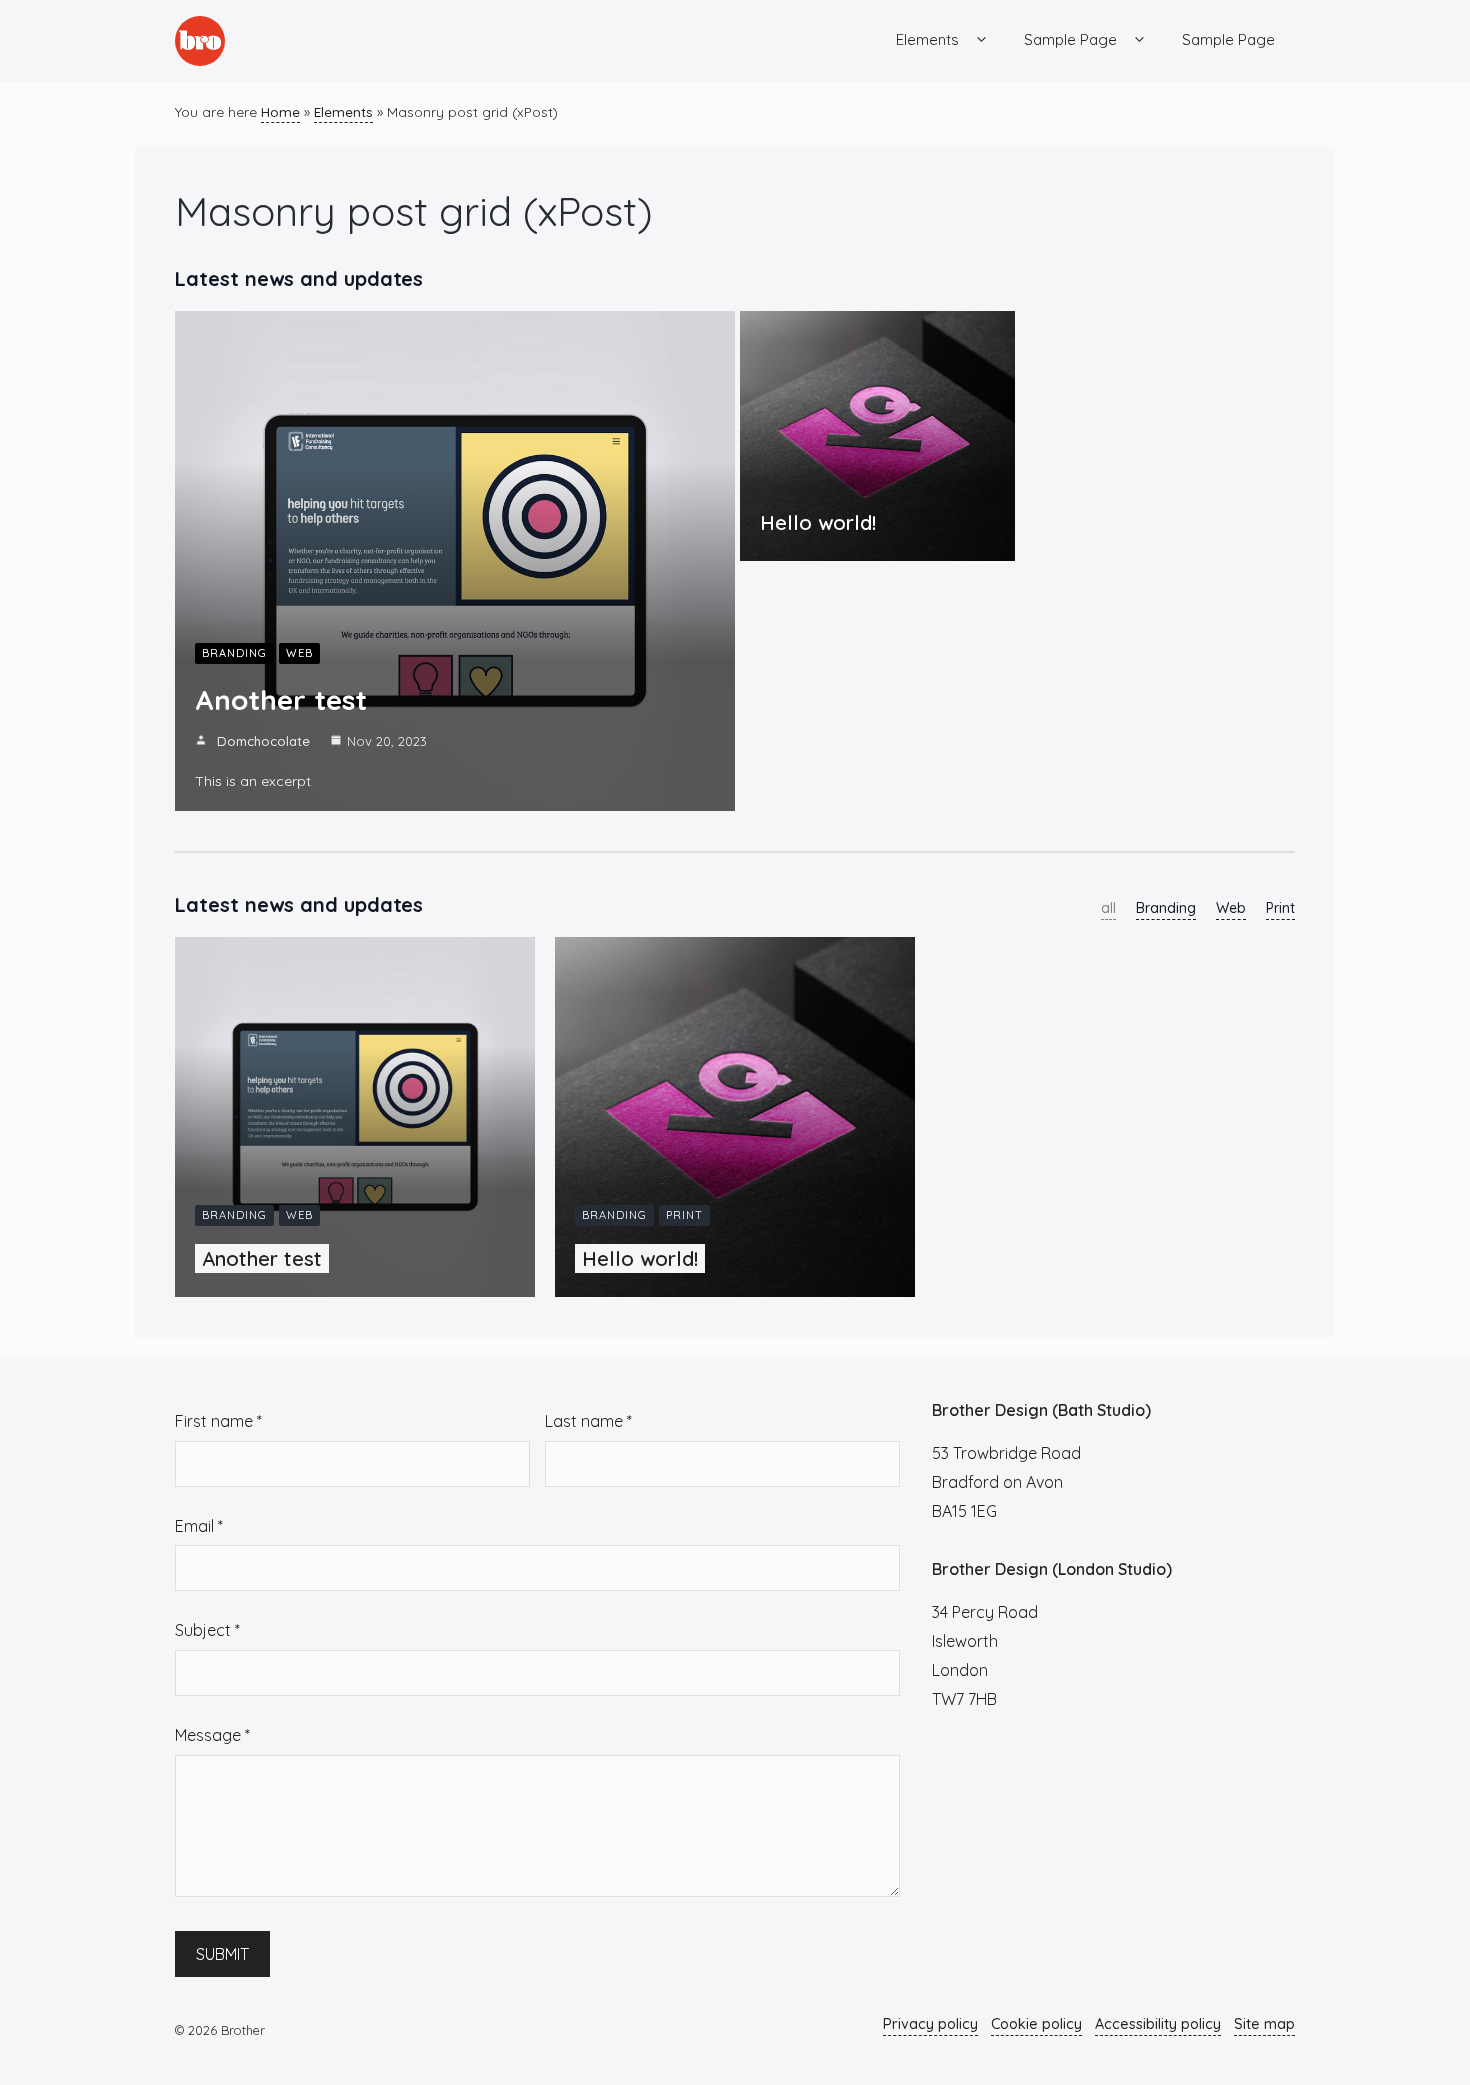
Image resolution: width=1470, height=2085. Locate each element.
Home (280, 111)
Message (212, 1735)
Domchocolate (263, 741)
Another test (281, 699)
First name (218, 1421)
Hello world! (818, 522)
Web (299, 653)
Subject (207, 1630)
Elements (927, 39)
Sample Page (1070, 39)
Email (199, 1526)
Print (1280, 908)
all (1108, 908)
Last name (588, 1421)
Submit (222, 1954)
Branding (234, 653)
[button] (981, 40)
